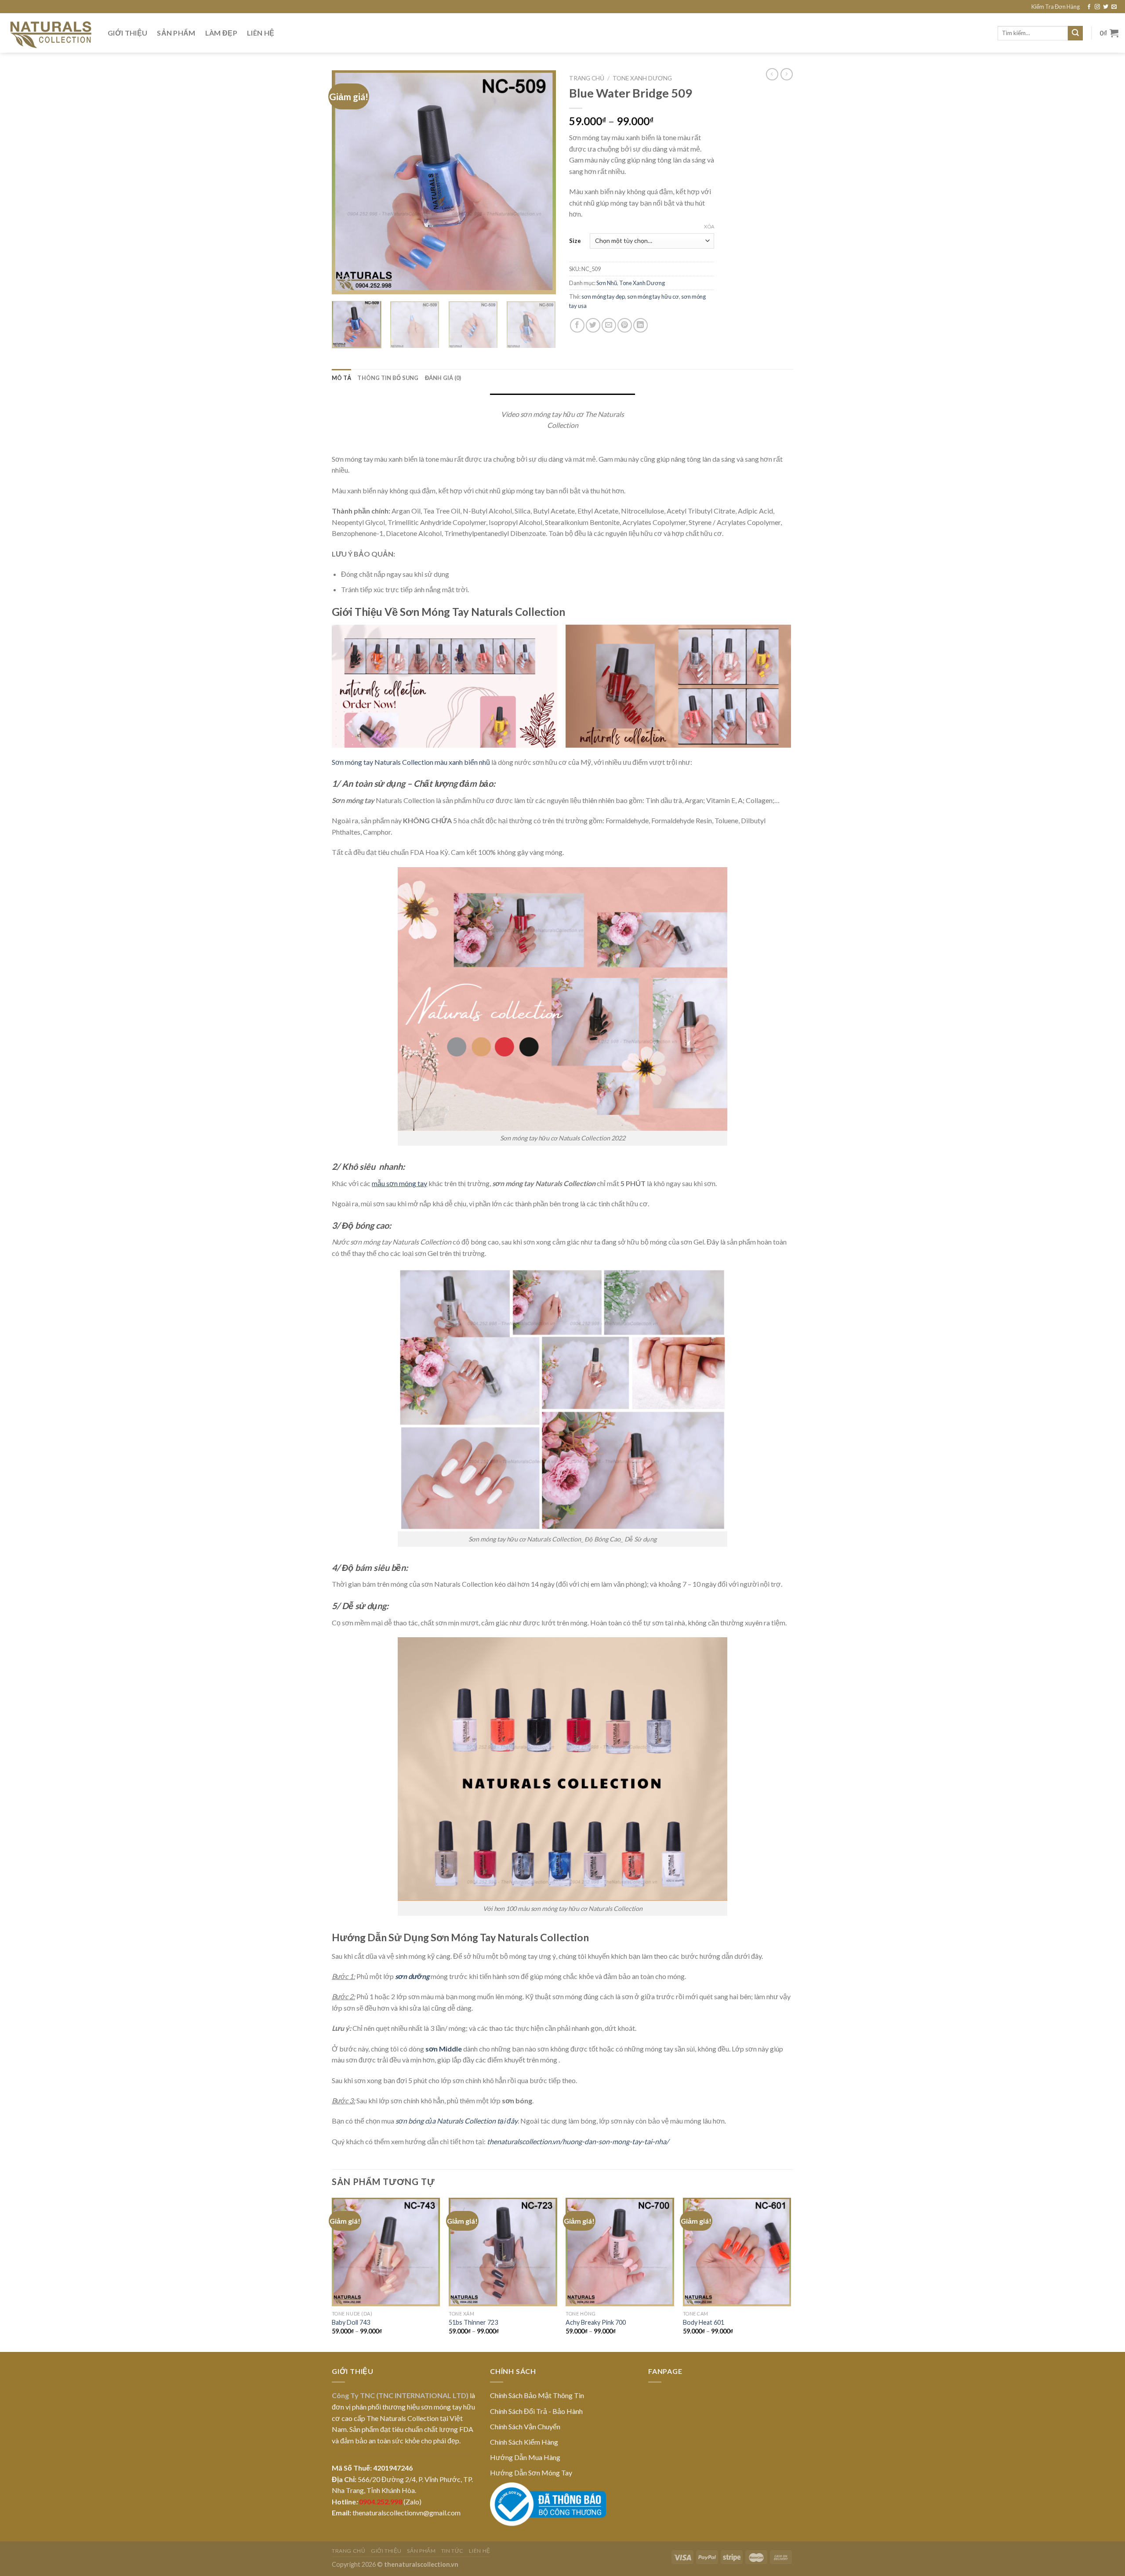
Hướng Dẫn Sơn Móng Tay (531, 2473)
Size (575, 241)
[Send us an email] (1114, 7)
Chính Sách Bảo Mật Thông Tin (537, 2395)
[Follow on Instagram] (1097, 7)
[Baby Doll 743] (386, 2252)
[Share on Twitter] (593, 325)
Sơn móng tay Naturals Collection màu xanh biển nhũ (411, 762)
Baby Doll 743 (351, 2322)
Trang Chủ (349, 2551)
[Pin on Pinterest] (625, 325)
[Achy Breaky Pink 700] (620, 2252)
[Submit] (1075, 33)
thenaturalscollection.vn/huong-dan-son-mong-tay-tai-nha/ (578, 2141)
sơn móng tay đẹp (603, 297)
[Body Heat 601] (737, 2252)
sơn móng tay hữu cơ (653, 297)
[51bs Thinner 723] (503, 2252)
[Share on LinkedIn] (641, 325)
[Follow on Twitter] (1106, 7)
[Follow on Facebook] (1089, 7)
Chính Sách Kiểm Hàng (524, 2442)
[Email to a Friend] (609, 325)
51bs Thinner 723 (473, 2322)
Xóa (709, 226)
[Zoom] (343, 284)
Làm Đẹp (221, 33)
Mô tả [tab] (341, 378)
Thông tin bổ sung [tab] (388, 378)
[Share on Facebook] (577, 325)
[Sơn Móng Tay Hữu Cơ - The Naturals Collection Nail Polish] (51, 33)
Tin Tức (452, 2551)
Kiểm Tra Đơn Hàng (1056, 7)
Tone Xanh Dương (642, 78)
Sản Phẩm (176, 33)
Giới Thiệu (127, 33)
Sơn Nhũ (607, 283)
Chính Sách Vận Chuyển (525, 2426)
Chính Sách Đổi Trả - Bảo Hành (536, 2411)
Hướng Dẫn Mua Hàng (525, 2457)
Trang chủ (587, 78)
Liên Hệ (261, 33)
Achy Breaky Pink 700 (596, 2322)
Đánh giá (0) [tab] (443, 378)
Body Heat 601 (704, 2322)
